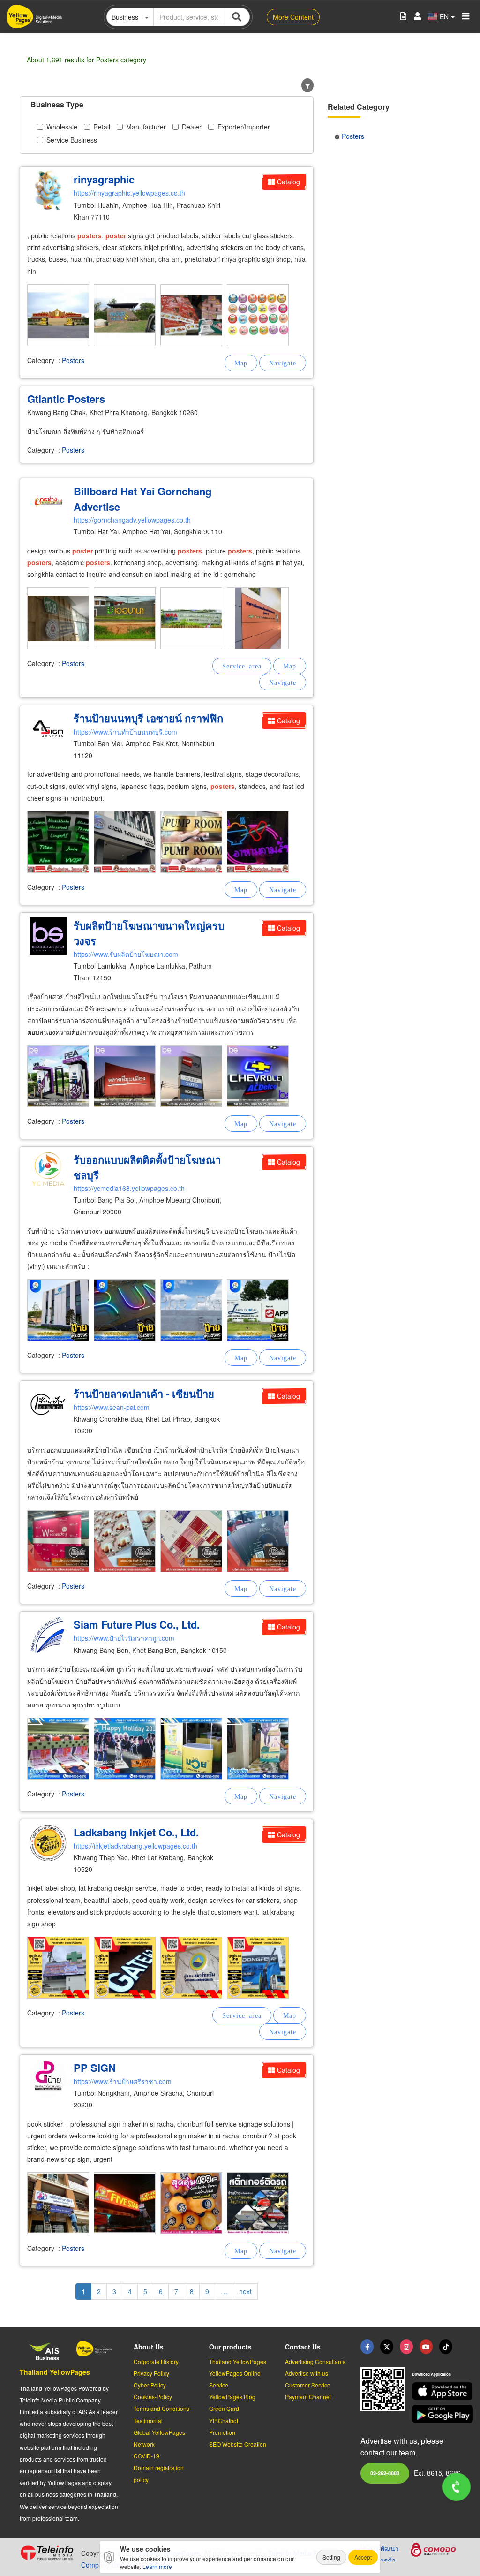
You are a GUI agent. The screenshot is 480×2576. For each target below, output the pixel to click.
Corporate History (156, 2361)
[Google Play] (436, 2414)
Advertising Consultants (315, 2361)
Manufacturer (146, 127)
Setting (331, 2557)
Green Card (224, 2408)
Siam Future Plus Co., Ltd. (137, 1624)
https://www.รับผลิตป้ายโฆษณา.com (126, 954)
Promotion (222, 2432)
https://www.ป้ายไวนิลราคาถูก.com (124, 1638)
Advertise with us (307, 2373)
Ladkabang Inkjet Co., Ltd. (136, 1832)
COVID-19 (146, 2456)
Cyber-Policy (150, 2385)
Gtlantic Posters (66, 399)
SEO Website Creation (238, 2444)
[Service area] (242, 666)
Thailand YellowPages (55, 2372)
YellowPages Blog (232, 2397)
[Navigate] (283, 363)
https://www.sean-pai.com (112, 1407)
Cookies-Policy (153, 2397)
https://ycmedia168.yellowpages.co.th (129, 1188)
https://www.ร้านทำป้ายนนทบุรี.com (125, 732)
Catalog (289, 182)
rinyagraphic (104, 179)
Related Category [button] (359, 107)
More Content (293, 17)
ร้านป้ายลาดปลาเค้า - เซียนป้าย (144, 1394)
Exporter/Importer (244, 127)
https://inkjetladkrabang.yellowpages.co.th (135, 1846)
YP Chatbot (224, 2421)
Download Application (431, 2374)
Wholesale (62, 127)
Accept (363, 2557)
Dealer (192, 127)
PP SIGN (95, 2068)
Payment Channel (308, 2397)
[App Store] (436, 2391)
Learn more (157, 2566)
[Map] (241, 363)
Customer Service (308, 2385)
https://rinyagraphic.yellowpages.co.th (129, 193)
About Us (149, 2347)
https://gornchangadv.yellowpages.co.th (132, 520)
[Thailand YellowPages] (387, 2347)
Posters (73, 360)
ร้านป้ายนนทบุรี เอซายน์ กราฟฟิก (148, 718)
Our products (230, 2347)
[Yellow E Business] (367, 2347)
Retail (102, 127)
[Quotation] (403, 17)
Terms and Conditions (161, 2408)
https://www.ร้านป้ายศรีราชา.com (123, 2081)
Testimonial (148, 2421)
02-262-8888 (385, 2473)
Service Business (72, 140)
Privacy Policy (151, 2373)
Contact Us (303, 2347)
